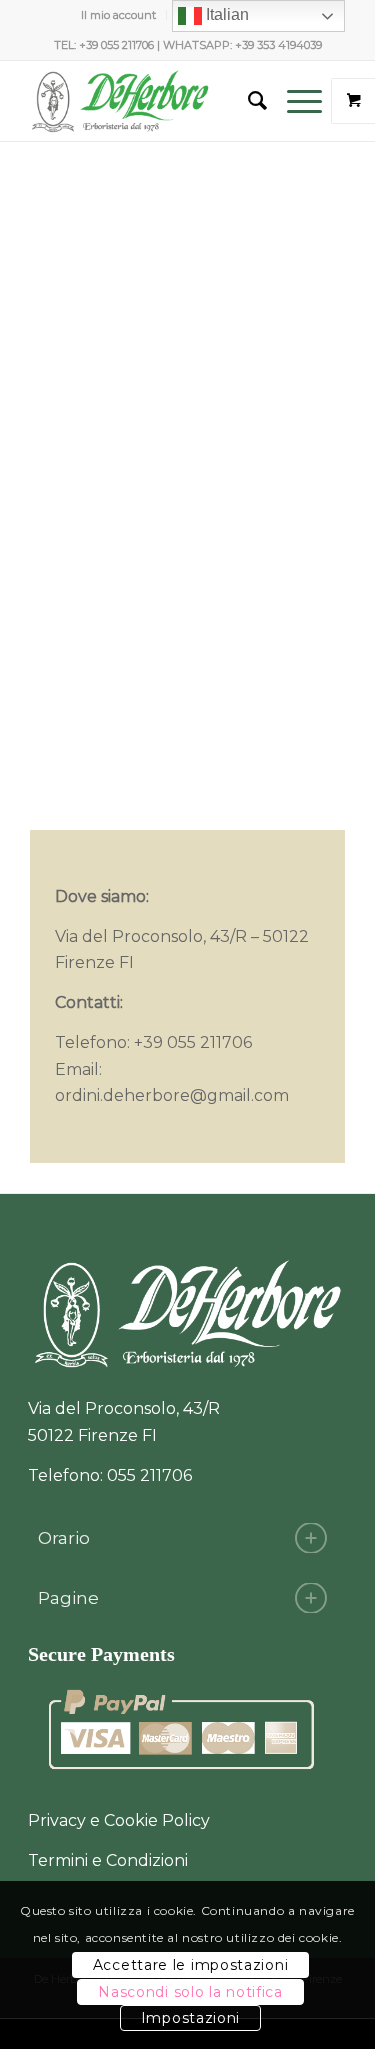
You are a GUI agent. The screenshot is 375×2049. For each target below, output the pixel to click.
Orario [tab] (64, 1538)
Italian (225, 14)
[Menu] (294, 101)
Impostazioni (190, 2018)
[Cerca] (247, 101)
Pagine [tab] (68, 1598)
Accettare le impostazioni (191, 1965)
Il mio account (118, 15)
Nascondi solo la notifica (190, 1992)
